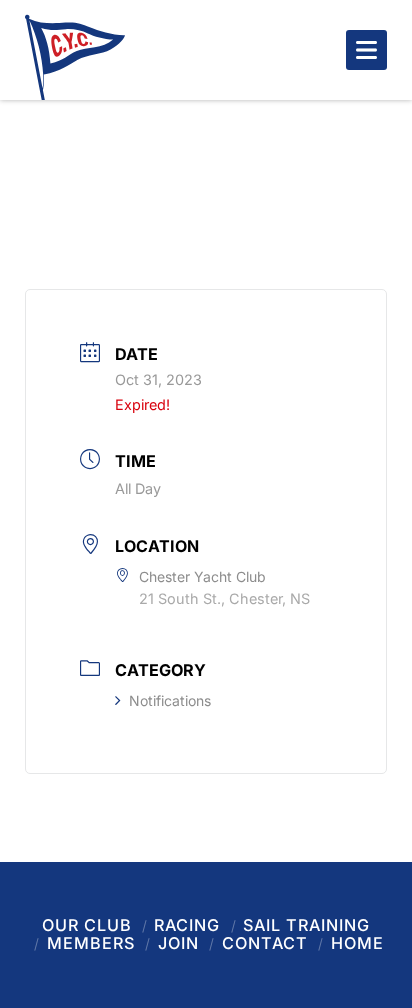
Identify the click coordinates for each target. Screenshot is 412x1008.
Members (91, 943)
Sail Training (306, 925)
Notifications (170, 700)
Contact (265, 943)
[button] (366, 50)
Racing (187, 925)
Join (178, 943)
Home (357, 943)
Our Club (87, 925)
